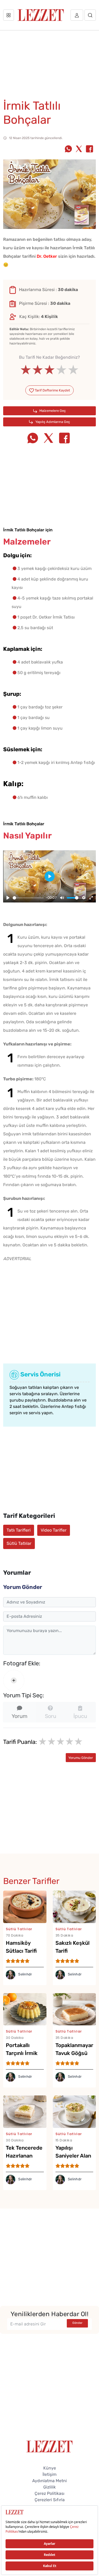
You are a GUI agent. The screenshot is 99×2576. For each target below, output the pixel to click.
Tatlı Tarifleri (19, 1530)
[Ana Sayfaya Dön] (49, 2446)
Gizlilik (49, 2487)
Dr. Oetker (47, 256)
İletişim (49, 2474)
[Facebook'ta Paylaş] (89, 149)
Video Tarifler (54, 1530)
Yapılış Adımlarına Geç (52, 422)
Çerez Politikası (49, 2493)
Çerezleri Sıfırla (50, 2500)
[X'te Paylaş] (79, 149)
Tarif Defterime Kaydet (52, 390)
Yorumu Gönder (81, 1758)
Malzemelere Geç (52, 411)
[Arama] (90, 15)
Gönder (77, 2323)
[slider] (49, 370)
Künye (50, 2468)
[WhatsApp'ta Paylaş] (68, 149)
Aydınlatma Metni (49, 2481)
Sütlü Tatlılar (19, 1543)
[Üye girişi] (77, 15)
